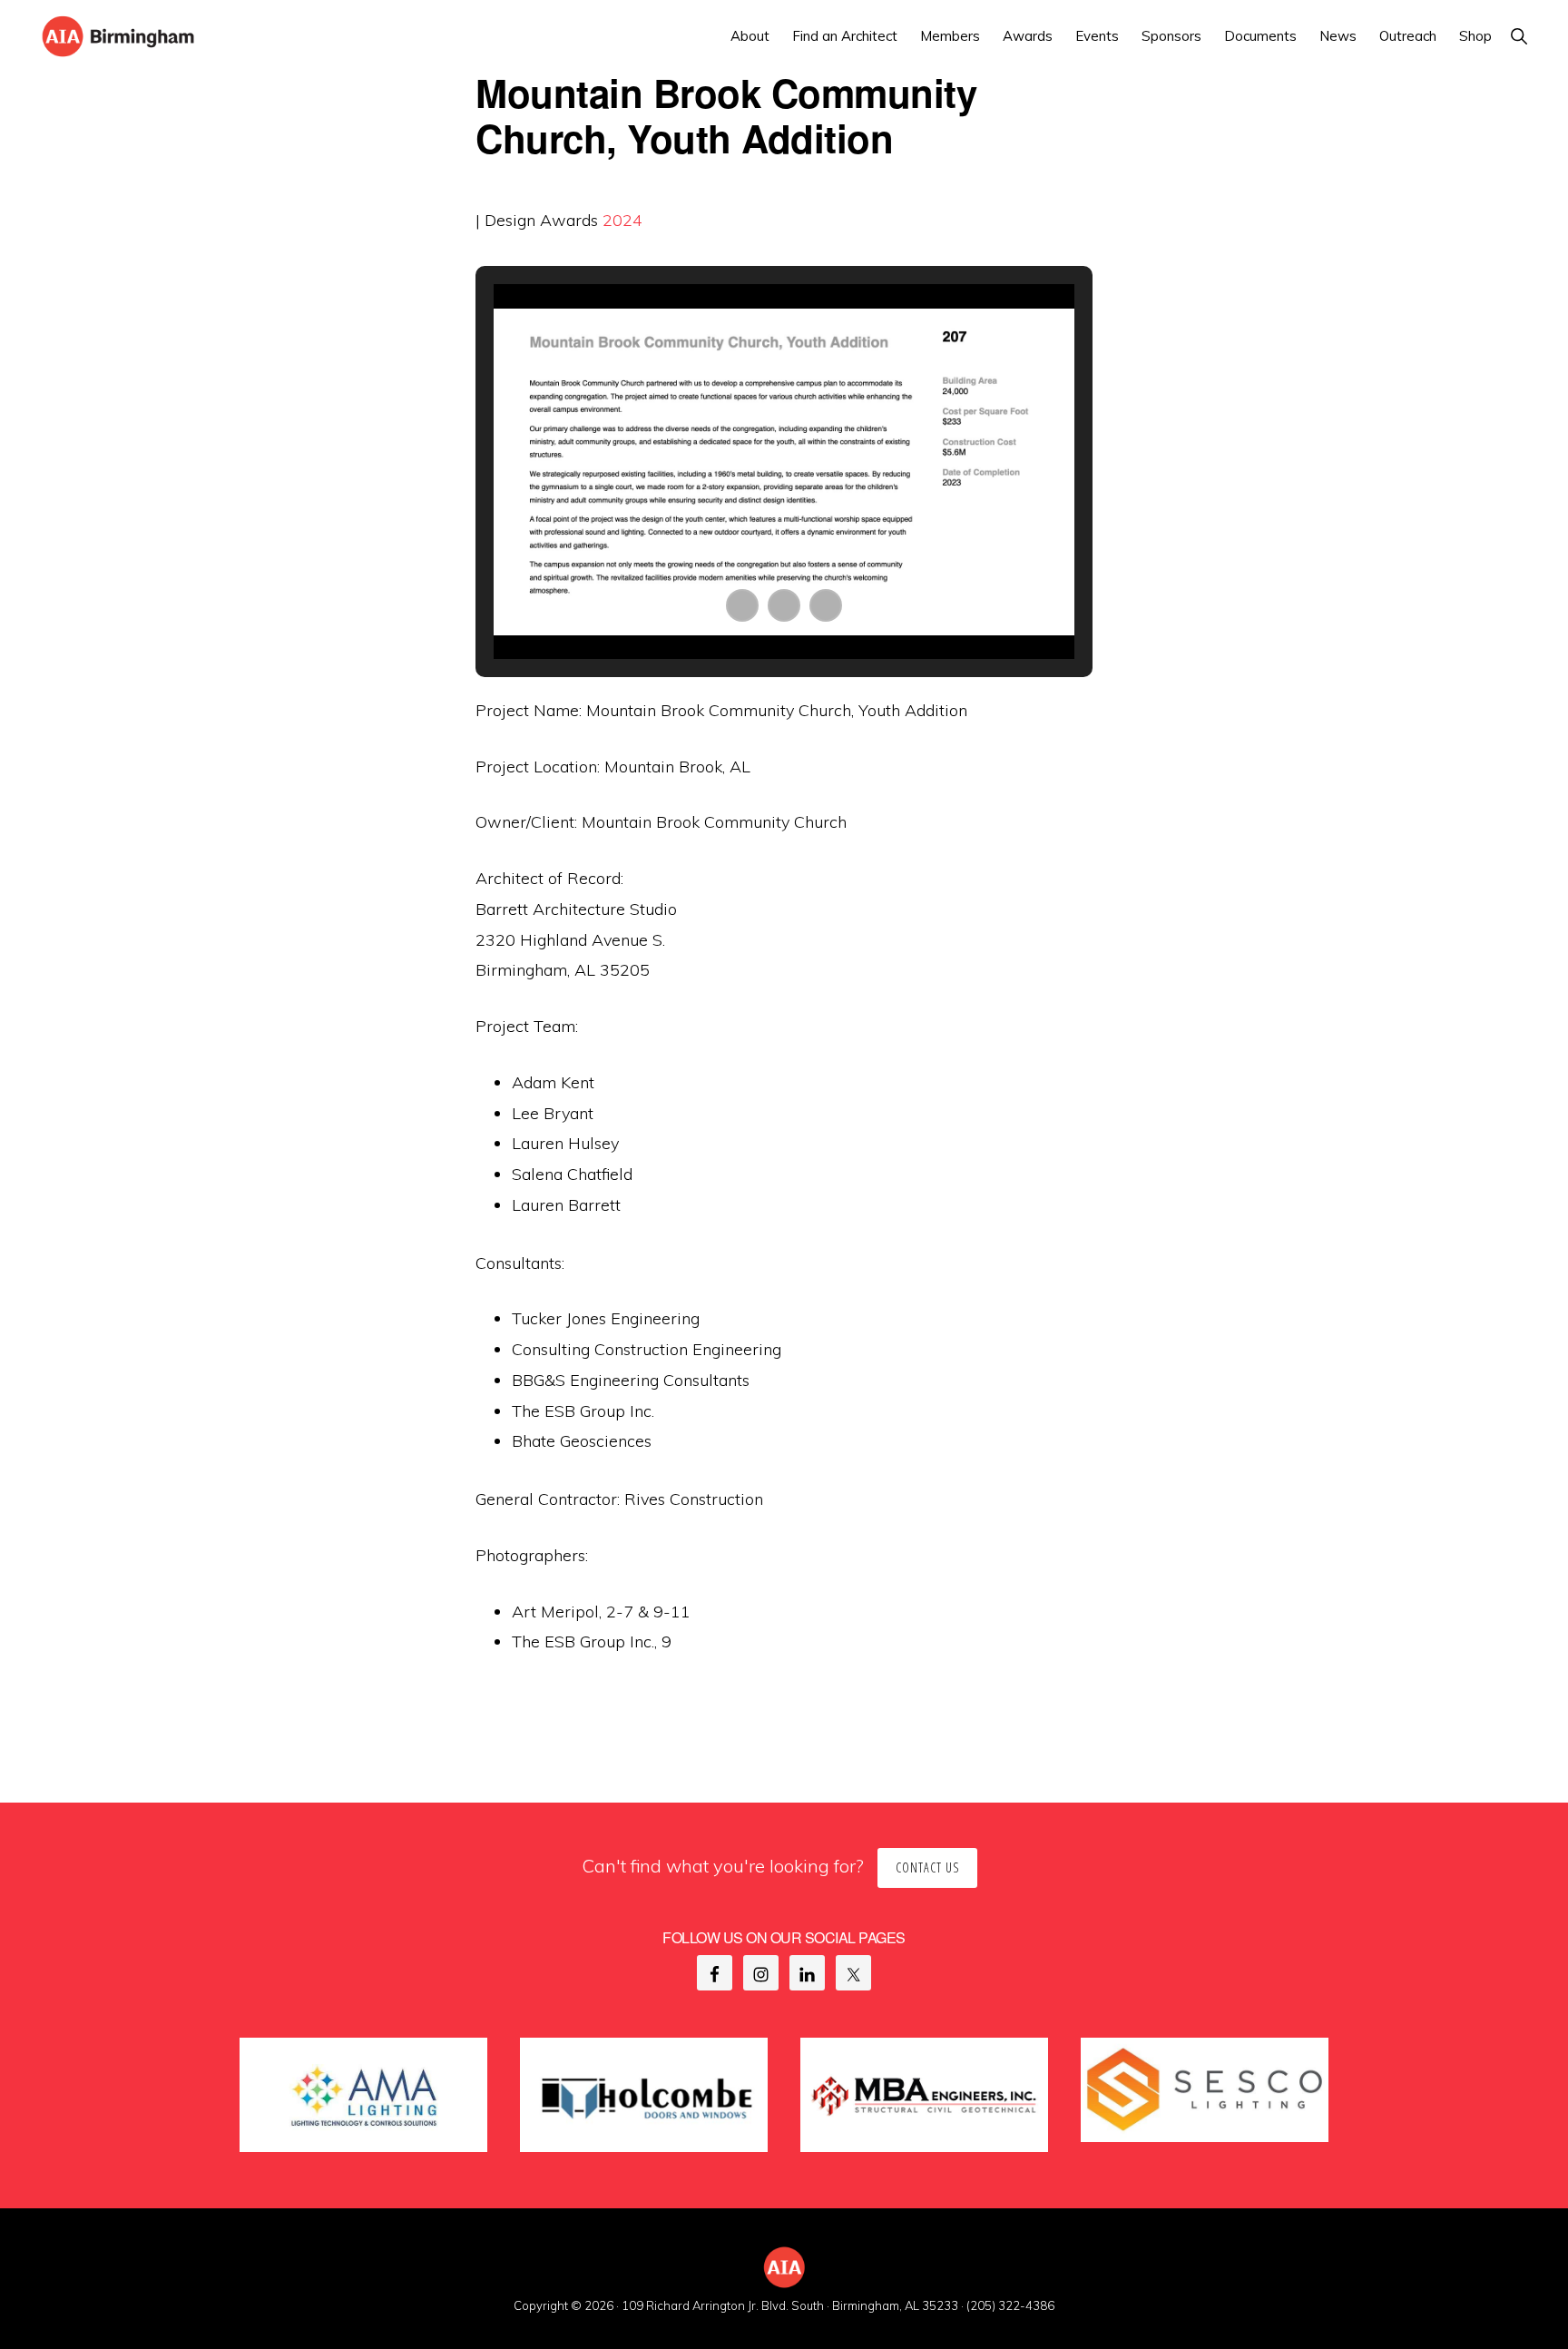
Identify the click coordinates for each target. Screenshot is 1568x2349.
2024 (622, 220)
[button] (1519, 36)
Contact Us (927, 1867)
